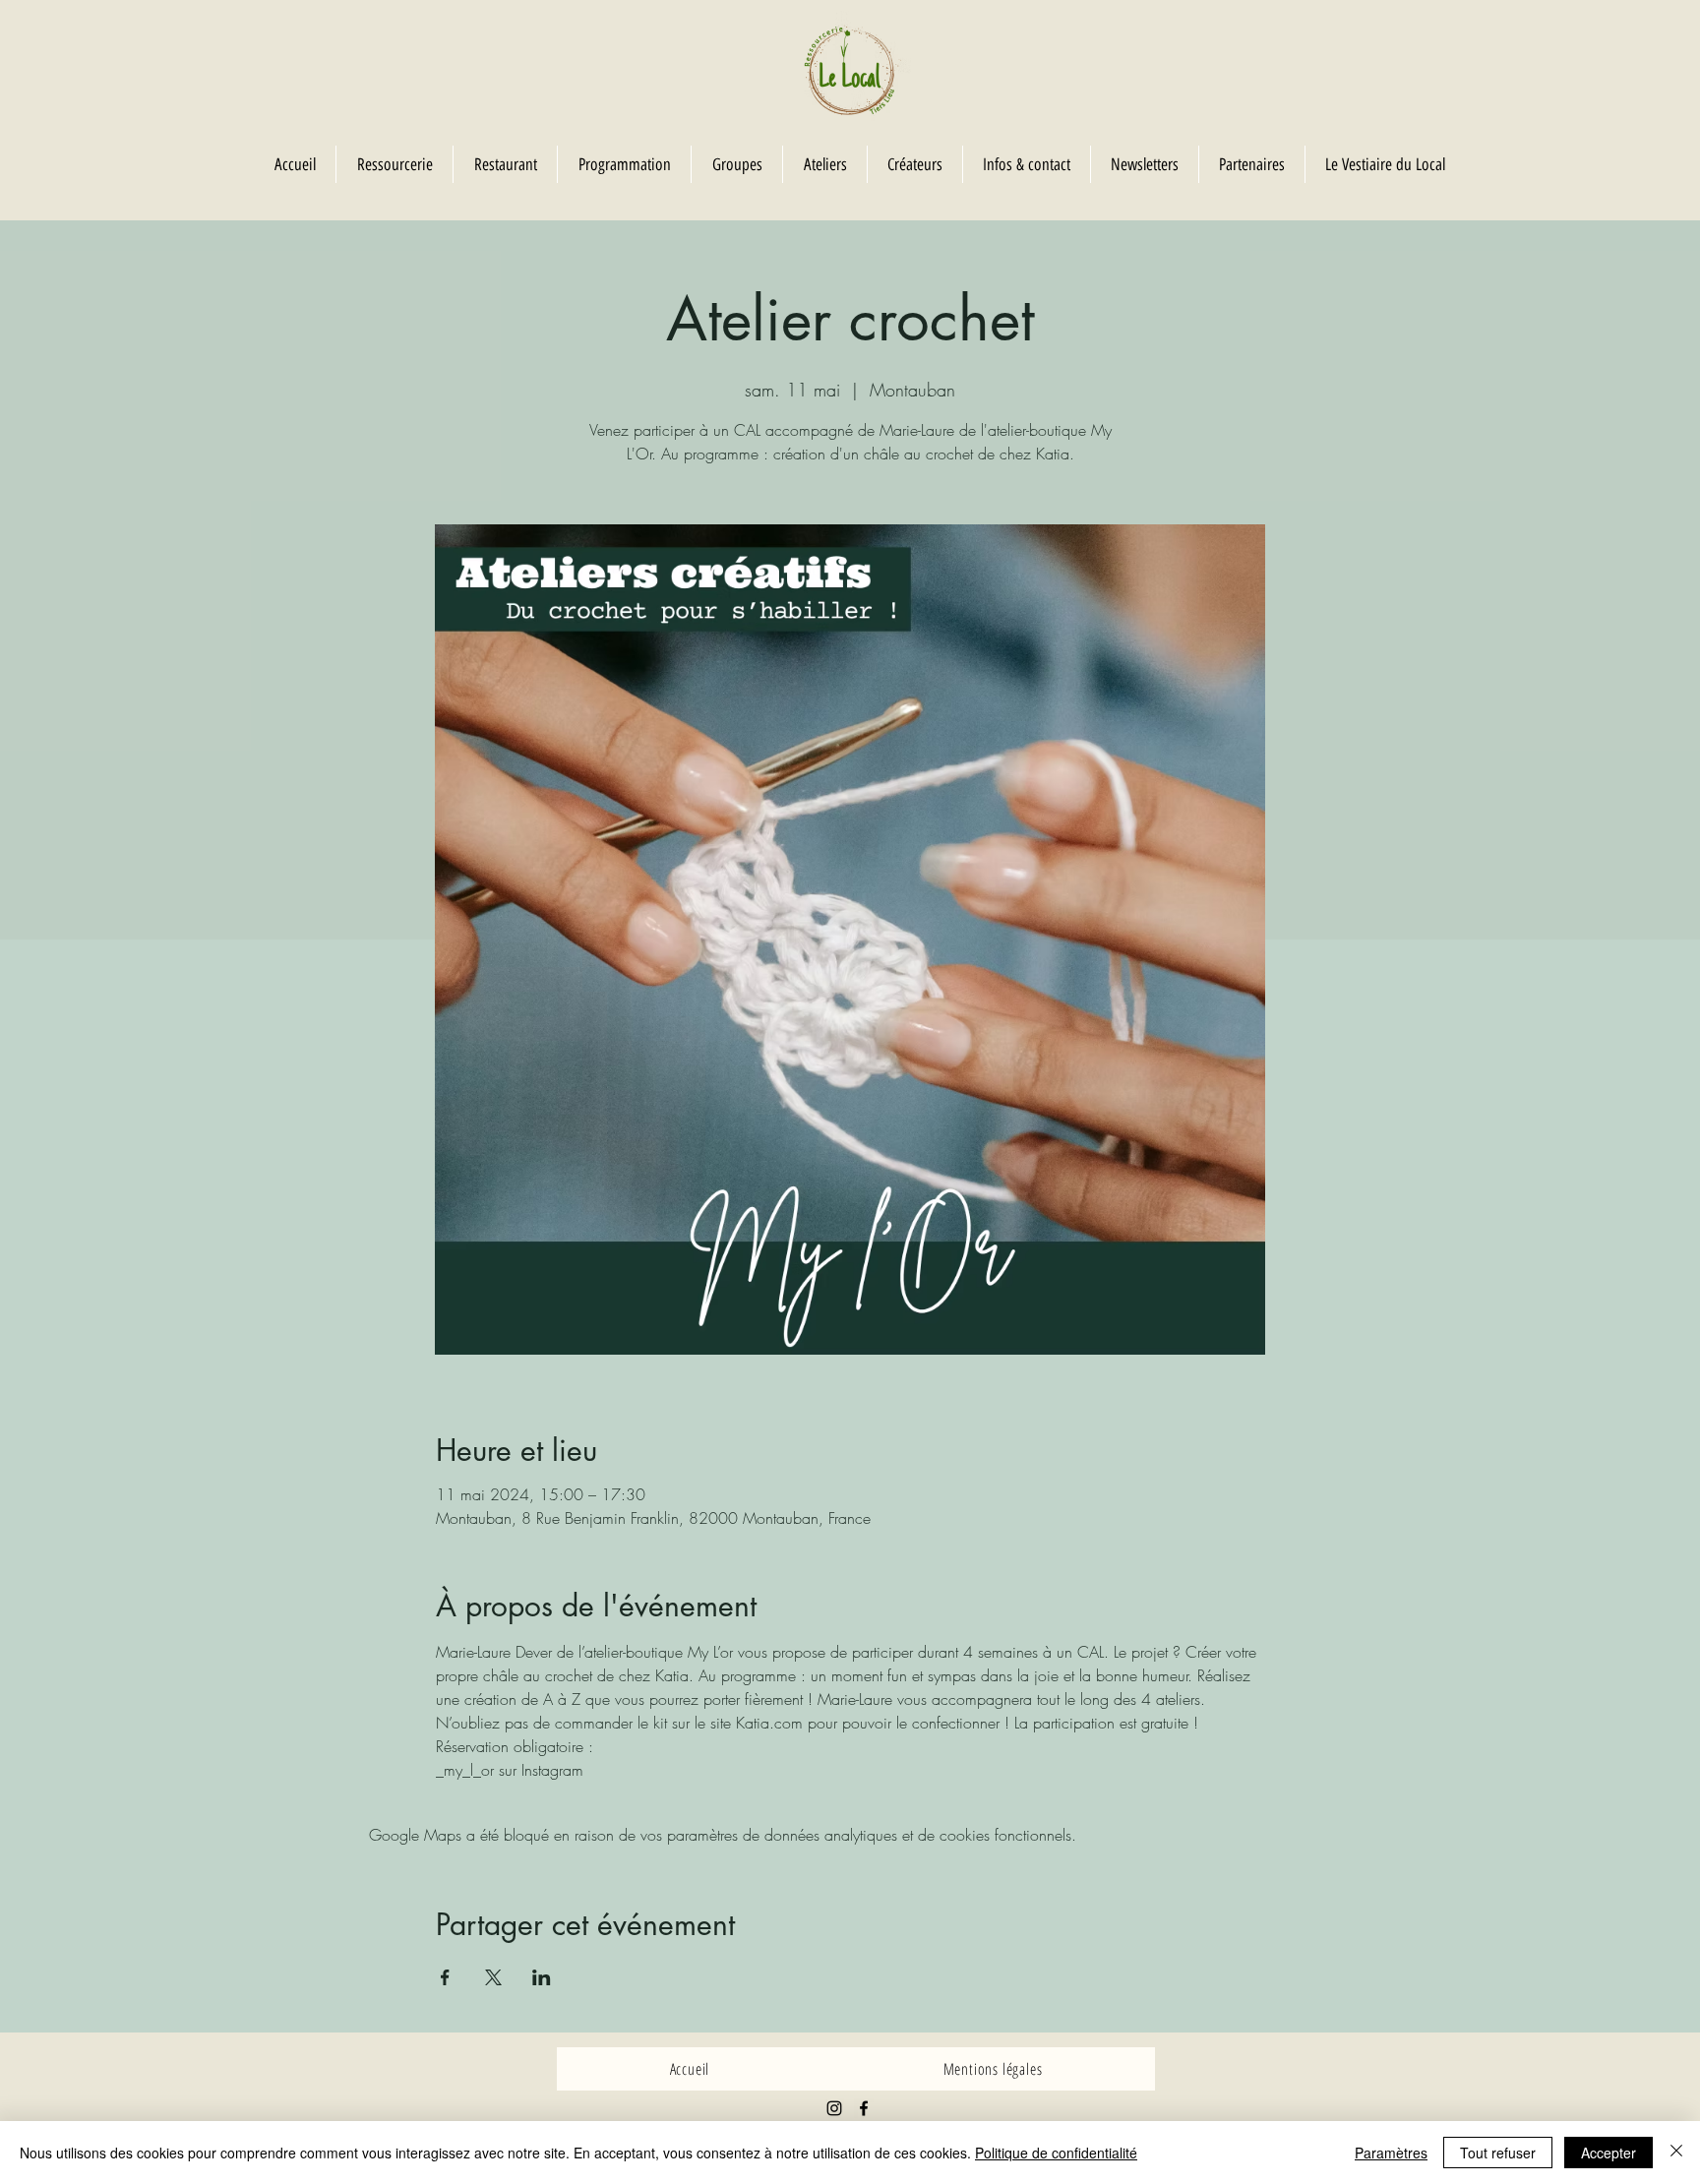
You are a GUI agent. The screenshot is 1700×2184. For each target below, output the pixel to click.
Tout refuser (1498, 2153)
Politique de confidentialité (1056, 2153)
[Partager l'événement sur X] (493, 1977)
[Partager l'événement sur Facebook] (445, 1977)
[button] (736, 164)
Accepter (1609, 2153)
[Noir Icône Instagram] (834, 2108)
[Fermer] (1676, 2153)
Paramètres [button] (1391, 2153)
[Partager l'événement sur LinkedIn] (542, 1977)
